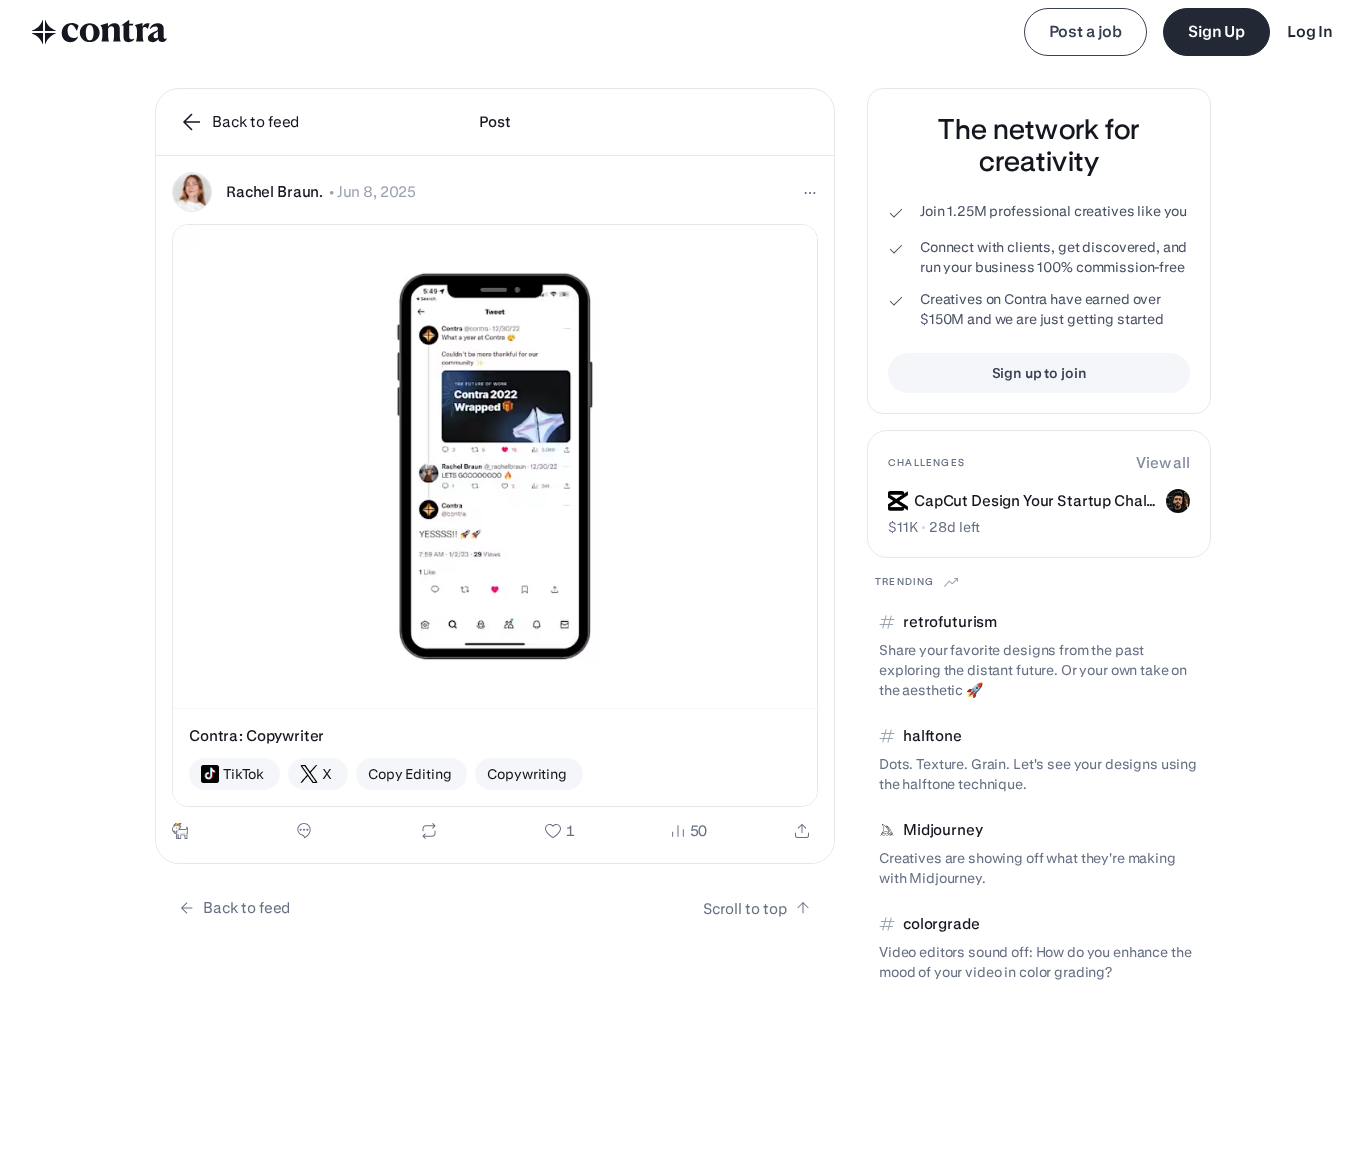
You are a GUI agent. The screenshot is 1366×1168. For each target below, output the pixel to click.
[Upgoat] (180, 831)
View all (1163, 462)
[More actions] (810, 193)
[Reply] (304, 831)
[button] (495, 509)
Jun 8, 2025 (376, 191)
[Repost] (429, 831)
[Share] (802, 831)
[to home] (100, 32)
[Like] (559, 831)
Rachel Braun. (274, 191)
